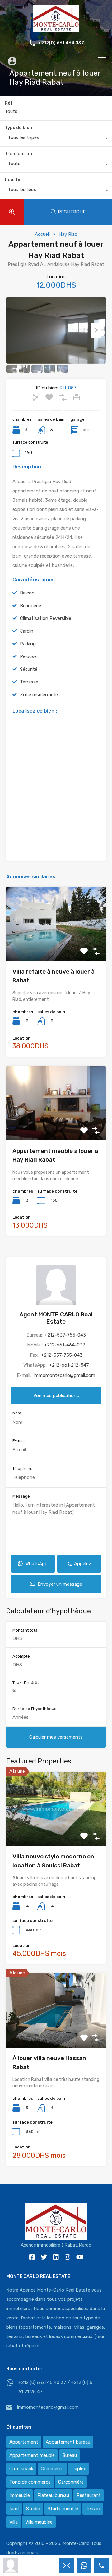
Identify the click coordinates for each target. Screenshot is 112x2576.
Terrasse (29, 682)
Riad (14, 2509)
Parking (28, 644)
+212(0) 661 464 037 (61, 43)
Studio (33, 2509)
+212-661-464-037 (65, 1345)
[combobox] (56, 139)
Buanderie (30, 606)
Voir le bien (56, 946)
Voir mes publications (56, 1396)
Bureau (70, 2455)
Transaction (18, 154)
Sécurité (29, 669)
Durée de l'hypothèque (35, 1709)
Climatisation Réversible (46, 618)
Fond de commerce (30, 2482)
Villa (14, 2522)
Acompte (21, 1656)
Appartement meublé (32, 2455)
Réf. (9, 103)
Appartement (24, 2442)
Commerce (52, 2469)
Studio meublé (63, 2509)
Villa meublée (39, 2522)
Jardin (27, 631)
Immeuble (20, 2495)
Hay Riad (68, 234)
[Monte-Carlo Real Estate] (56, 29)
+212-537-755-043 (65, 1335)
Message (21, 1496)
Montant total (26, 1630)
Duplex (79, 2469)
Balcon (27, 593)
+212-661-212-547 (69, 1365)
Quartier (14, 180)
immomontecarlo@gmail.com (64, 1375)
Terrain (93, 2509)
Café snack (21, 2469)
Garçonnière (71, 2482)
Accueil (42, 234)
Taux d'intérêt (26, 1683)
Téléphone (23, 1469)
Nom (17, 1413)
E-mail (19, 1441)
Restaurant (89, 2495)
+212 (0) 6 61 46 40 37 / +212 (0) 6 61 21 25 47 (55, 2387)
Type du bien (18, 128)
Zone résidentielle (39, 695)
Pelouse (28, 656)
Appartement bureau (68, 2442)
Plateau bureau (53, 2495)
